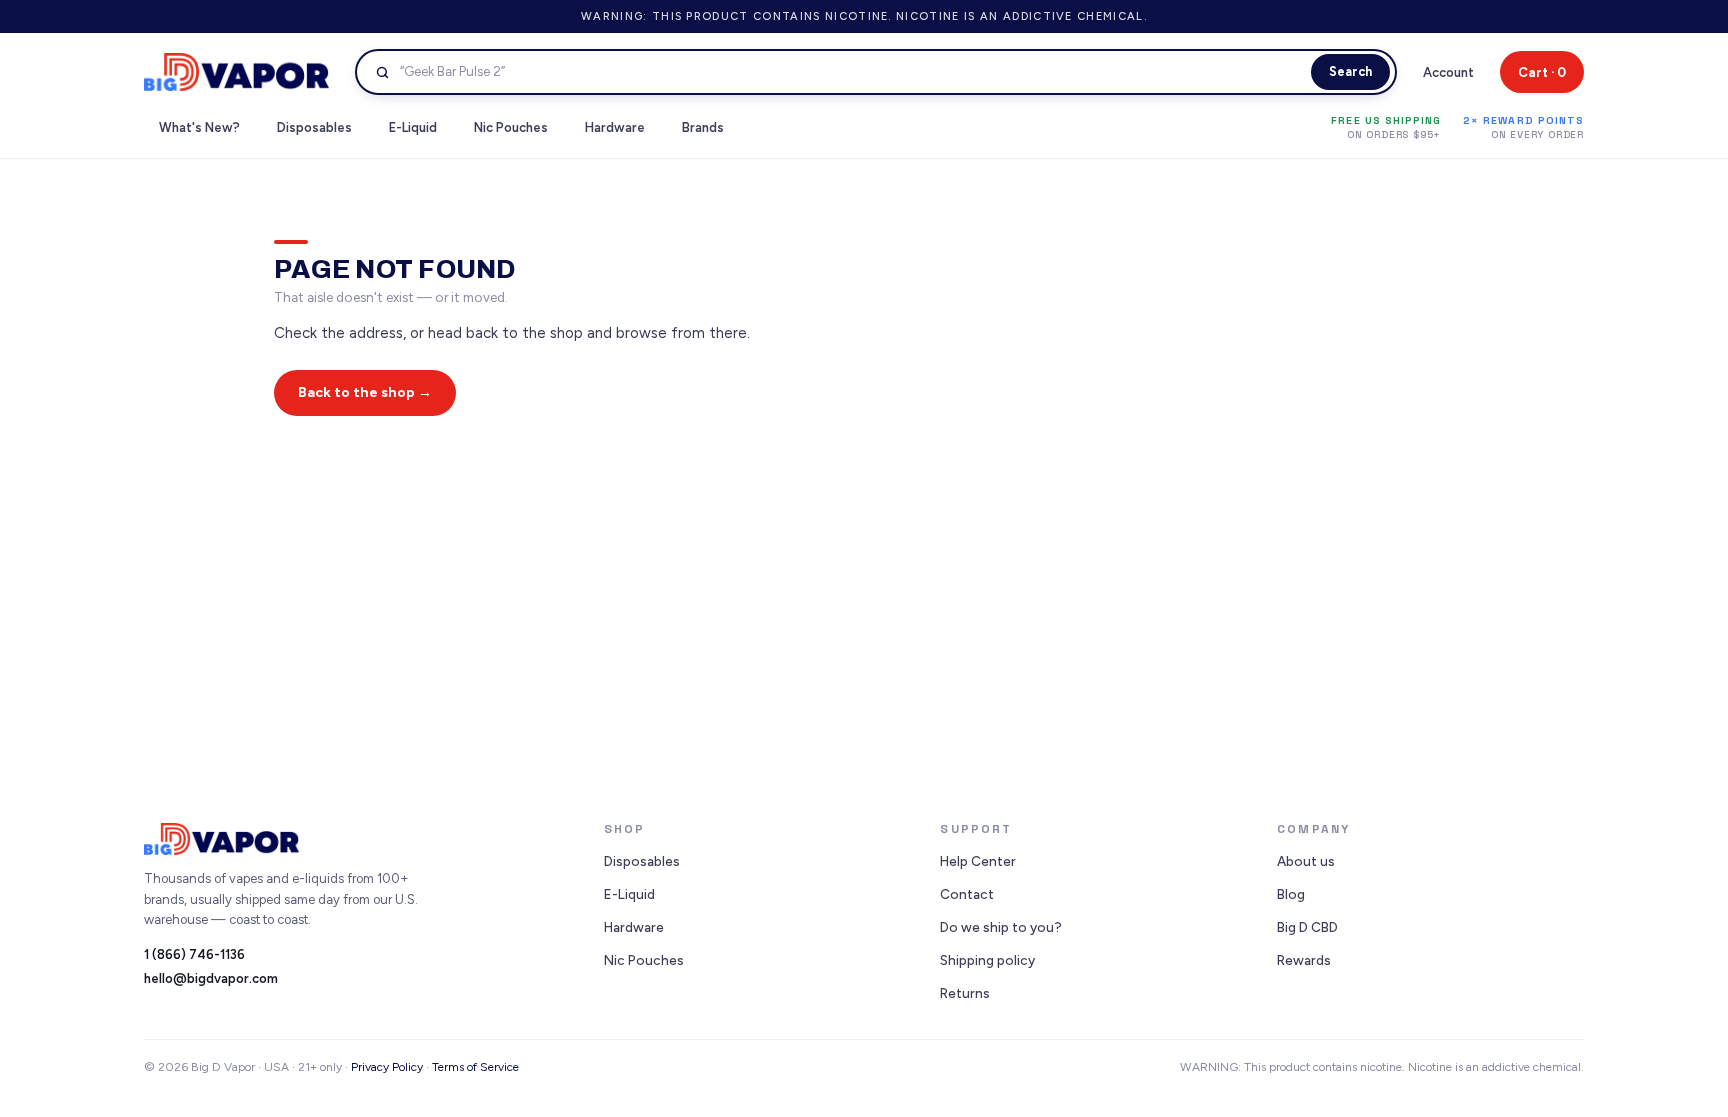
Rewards (1304, 960)
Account (1448, 72)
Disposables (642, 861)
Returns (965, 993)
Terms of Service (475, 1067)
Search (1350, 71)
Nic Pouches (644, 960)
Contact (967, 894)
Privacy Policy (387, 1067)
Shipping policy (987, 960)
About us (1306, 861)
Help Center (978, 861)
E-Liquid (629, 894)
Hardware (634, 927)
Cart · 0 (1542, 72)
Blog (1291, 894)
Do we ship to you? (1001, 927)
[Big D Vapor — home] (236, 72)
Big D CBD (1307, 927)
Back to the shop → (365, 392)
